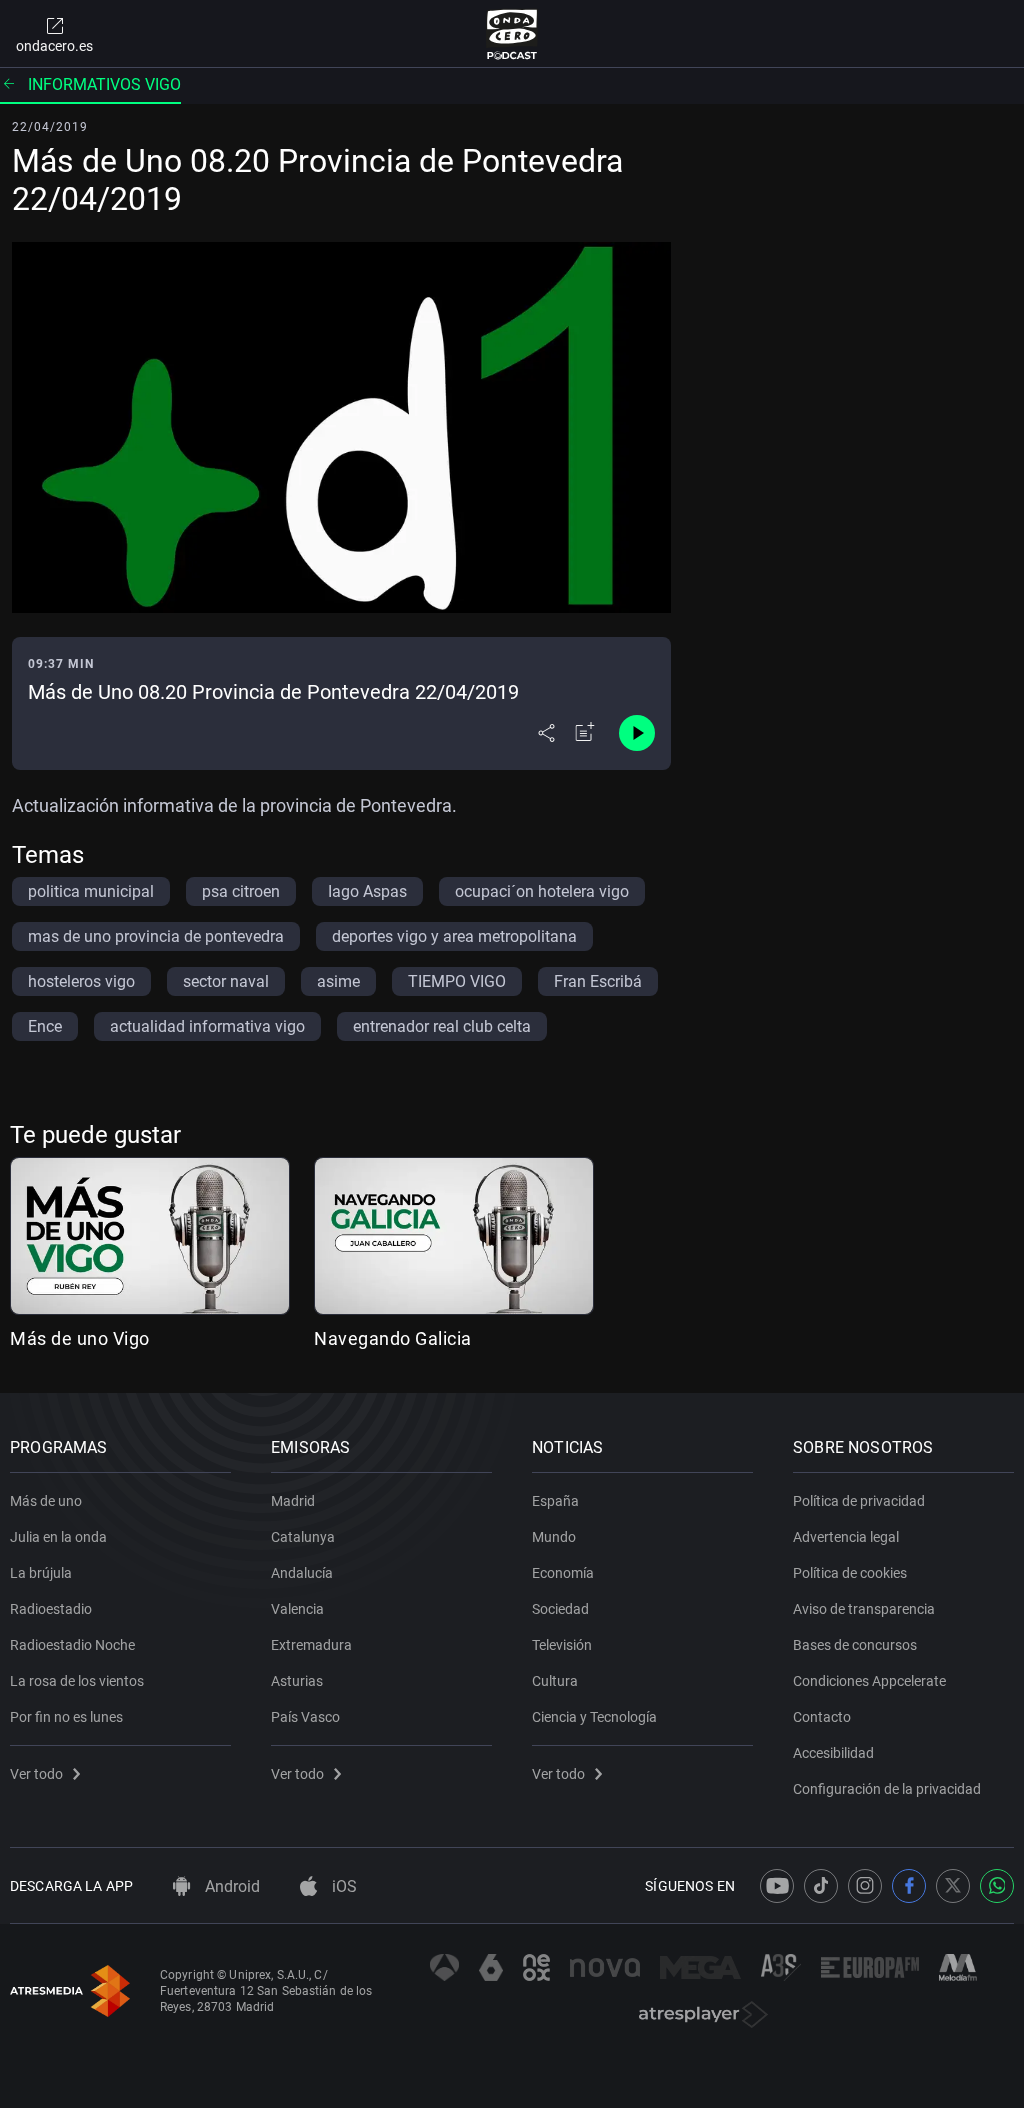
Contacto (822, 1717)
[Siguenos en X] (953, 1886)
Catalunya (303, 1537)
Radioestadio (51, 1609)
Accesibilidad (833, 1753)
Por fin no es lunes (66, 1717)
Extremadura (311, 1645)
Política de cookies (850, 1573)
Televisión (562, 1645)
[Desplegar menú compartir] (546, 733)
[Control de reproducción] (637, 733)
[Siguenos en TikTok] (821, 1886)
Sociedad (560, 1609)
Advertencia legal (846, 1537)
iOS (342, 1886)
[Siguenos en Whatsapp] (997, 1886)
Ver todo (36, 1774)
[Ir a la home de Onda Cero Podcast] (512, 34)
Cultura (555, 1681)
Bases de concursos (855, 1645)
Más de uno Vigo (80, 1338)
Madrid (293, 1501)
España (555, 1501)
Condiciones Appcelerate (869, 1681)
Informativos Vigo (104, 84)
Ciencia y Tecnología (594, 1717)
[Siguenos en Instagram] (865, 1886)
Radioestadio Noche (72, 1645)
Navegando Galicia (393, 1338)
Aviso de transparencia (864, 1609)
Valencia (297, 1609)
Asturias (297, 1681)
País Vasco (305, 1717)
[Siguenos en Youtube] (777, 1886)
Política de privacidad (859, 1501)
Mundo (554, 1537)
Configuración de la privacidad (887, 1789)
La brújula (41, 1573)
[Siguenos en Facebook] (909, 1886)
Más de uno (46, 1501)
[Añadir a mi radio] (585, 733)
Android (230, 1886)
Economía (563, 1573)
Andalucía (302, 1573)
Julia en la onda (58, 1537)
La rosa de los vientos (77, 1681)
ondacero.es (54, 46)
